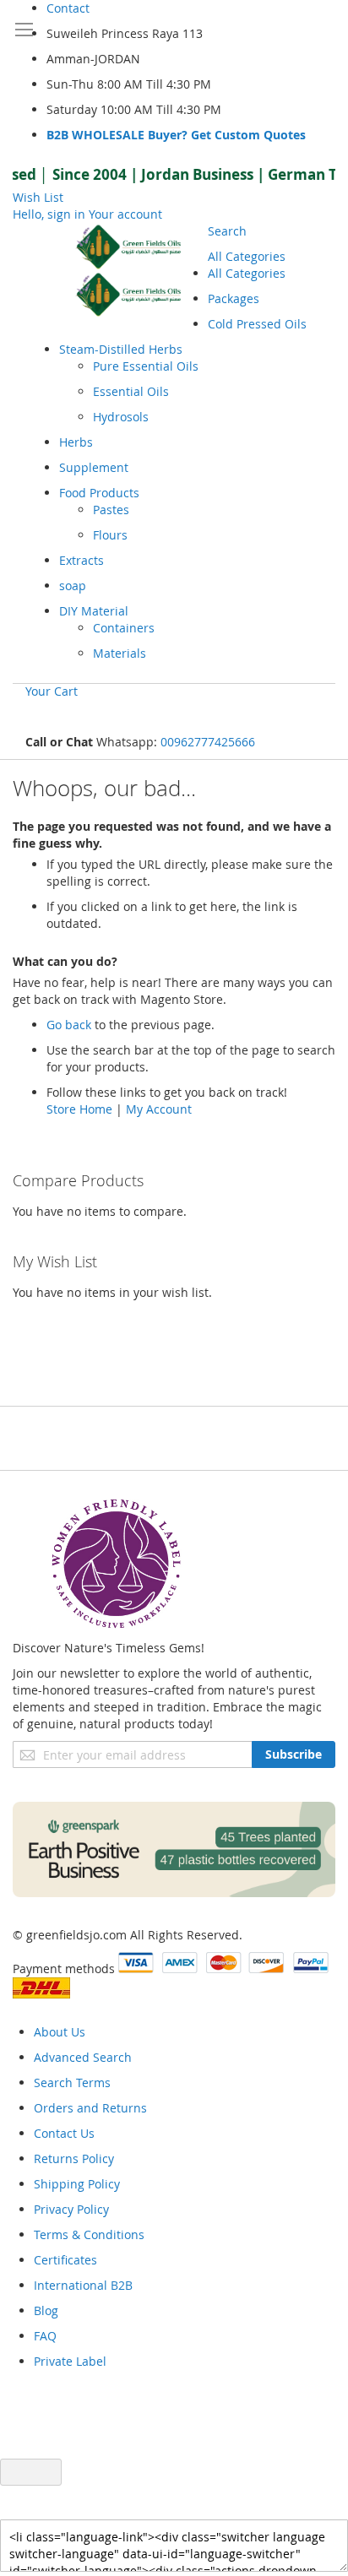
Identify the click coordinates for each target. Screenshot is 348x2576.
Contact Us (64, 2133)
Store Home (79, 1109)
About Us (60, 2032)
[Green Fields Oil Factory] (133, 271)
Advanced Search (83, 2057)
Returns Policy (74, 2158)
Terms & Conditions (89, 2234)
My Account (159, 1109)
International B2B (83, 2285)
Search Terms (72, 2082)
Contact (68, 8)
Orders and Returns (90, 2108)
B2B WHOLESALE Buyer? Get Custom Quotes (176, 135)
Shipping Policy (77, 2184)
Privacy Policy (71, 2209)
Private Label (70, 2361)
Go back (69, 1025)
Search (227, 231)
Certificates (65, 2260)
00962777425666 (208, 742)
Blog (46, 2310)
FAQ (45, 2336)
